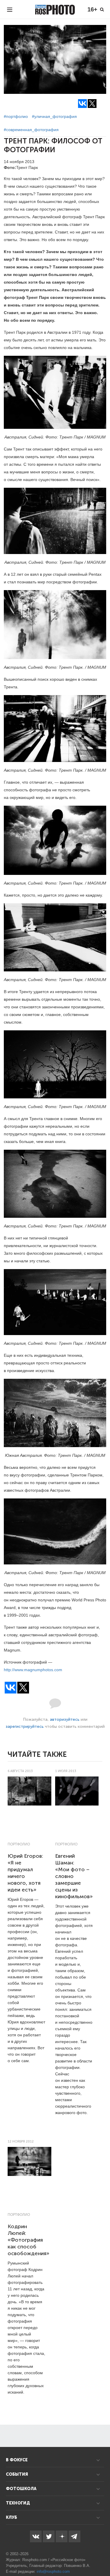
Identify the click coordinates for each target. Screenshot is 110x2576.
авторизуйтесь (65, 1719)
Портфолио (19, 1844)
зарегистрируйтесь (25, 1726)
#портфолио (16, 116)
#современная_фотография (31, 130)
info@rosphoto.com (53, 2571)
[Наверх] (102, 2557)
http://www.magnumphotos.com (33, 1670)
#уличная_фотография (54, 116)
